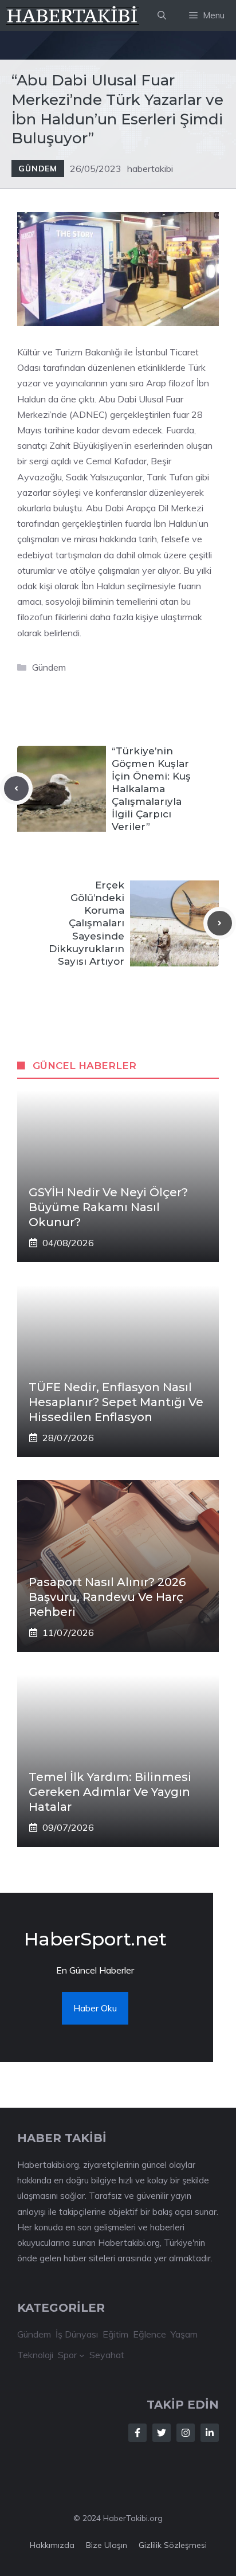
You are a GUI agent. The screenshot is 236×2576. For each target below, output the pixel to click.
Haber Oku (95, 2008)
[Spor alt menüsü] (82, 2355)
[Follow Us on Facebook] (137, 2433)
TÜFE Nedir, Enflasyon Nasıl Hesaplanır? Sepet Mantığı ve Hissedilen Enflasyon (116, 1402)
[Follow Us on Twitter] (162, 2433)
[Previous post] (16, 788)
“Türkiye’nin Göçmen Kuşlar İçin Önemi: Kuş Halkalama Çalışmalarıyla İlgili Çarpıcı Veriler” (151, 789)
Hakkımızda (52, 2545)
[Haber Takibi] (73, 15)
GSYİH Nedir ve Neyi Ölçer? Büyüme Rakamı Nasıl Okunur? (108, 1207)
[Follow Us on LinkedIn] (210, 2433)
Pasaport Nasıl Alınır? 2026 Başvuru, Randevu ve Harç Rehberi (107, 1597)
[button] (162, 15)
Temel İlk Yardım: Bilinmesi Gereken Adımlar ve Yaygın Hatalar (110, 1792)
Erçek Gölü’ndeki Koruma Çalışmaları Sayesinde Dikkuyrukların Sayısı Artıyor (86, 923)
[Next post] (220, 923)
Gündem (38, 169)
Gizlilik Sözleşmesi (173, 2545)
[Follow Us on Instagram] (186, 2433)
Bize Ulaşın (107, 2545)
